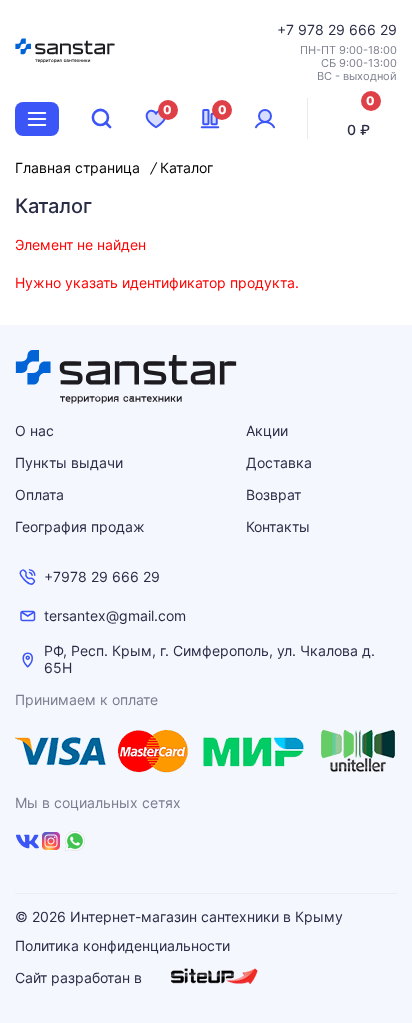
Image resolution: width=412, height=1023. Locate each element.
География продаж (80, 526)
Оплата (39, 494)
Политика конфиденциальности (122, 946)
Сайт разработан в (80, 977)
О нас (34, 430)
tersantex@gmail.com (115, 616)
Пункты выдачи (69, 462)
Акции (267, 430)
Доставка (279, 462)
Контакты (278, 526)
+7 (287, 29)
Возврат (273, 494)
